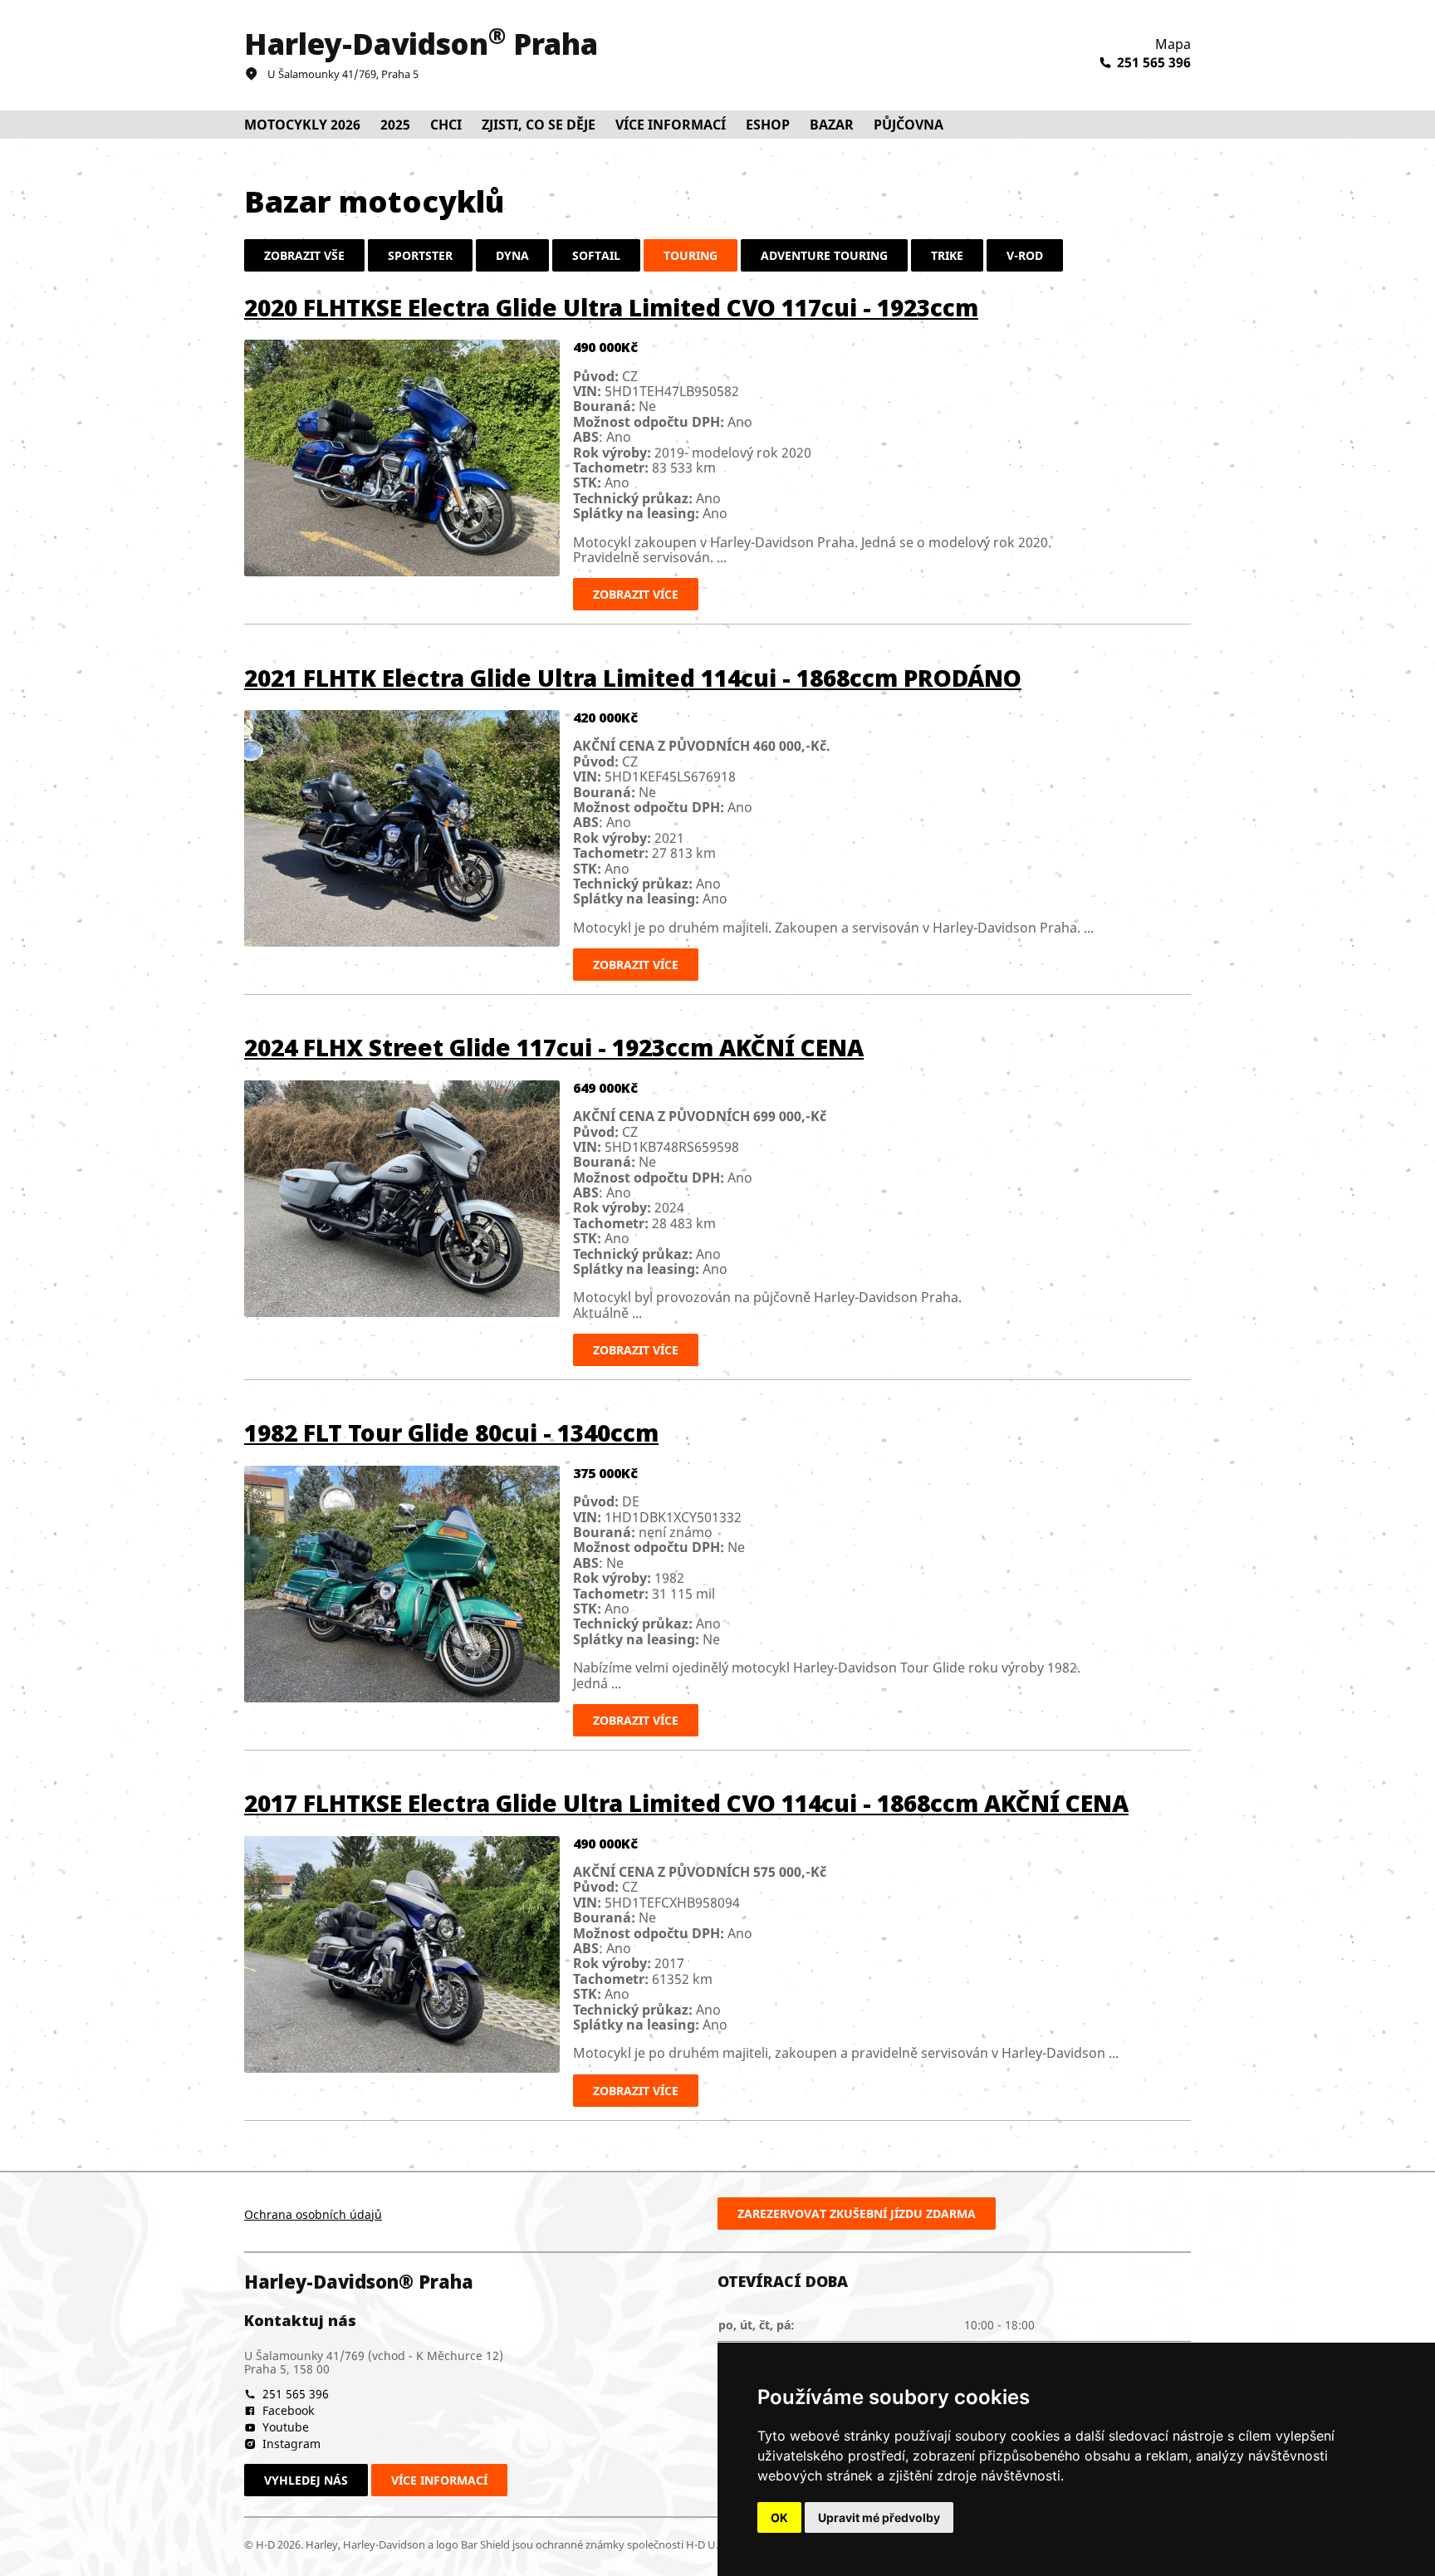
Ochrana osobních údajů (313, 2214)
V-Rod (1025, 255)
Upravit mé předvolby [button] (879, 2517)
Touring (691, 255)
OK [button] (779, 2517)
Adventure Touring (824, 255)
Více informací (439, 2480)
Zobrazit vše (304, 255)
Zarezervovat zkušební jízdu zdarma (857, 2214)
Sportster (420, 255)
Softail (596, 255)
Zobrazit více (636, 594)
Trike (947, 255)
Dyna (512, 255)
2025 (395, 125)
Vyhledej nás (306, 2480)
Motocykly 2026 (302, 125)
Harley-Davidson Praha (421, 44)
